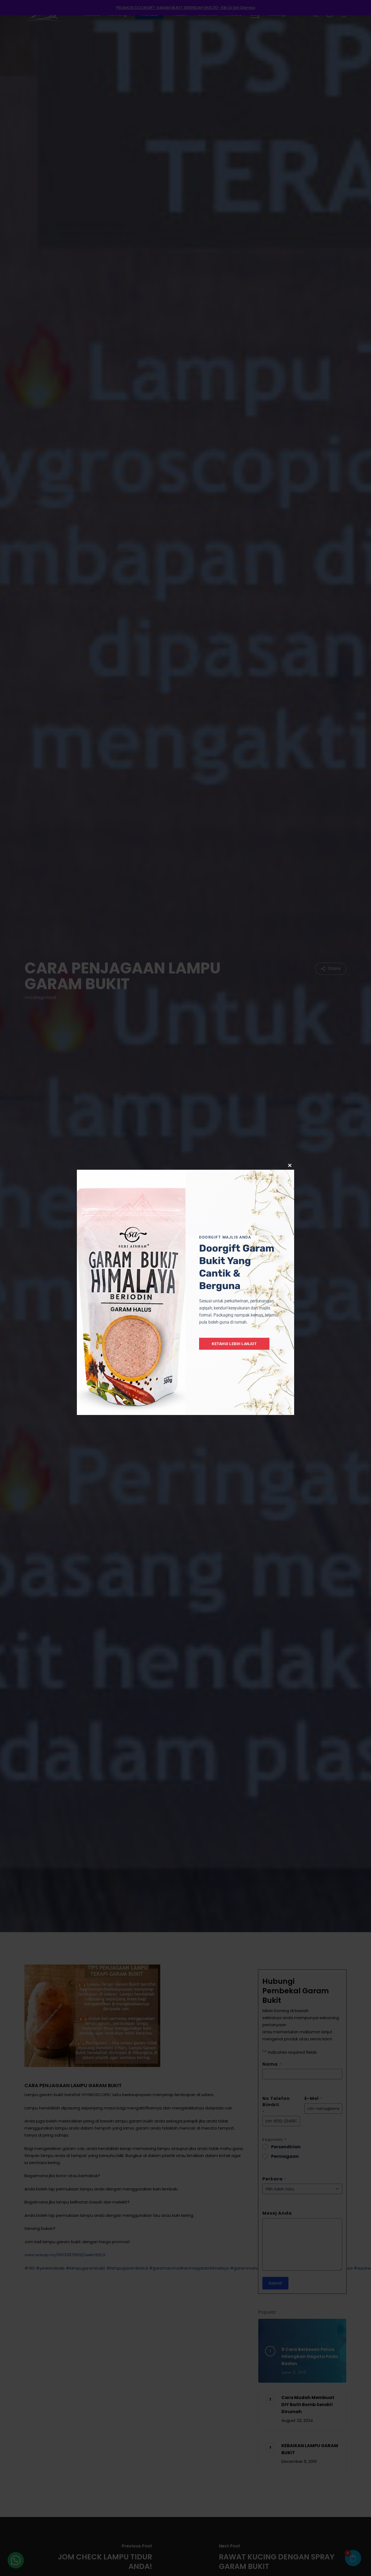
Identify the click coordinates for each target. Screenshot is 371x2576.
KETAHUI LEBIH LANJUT (234, 1344)
